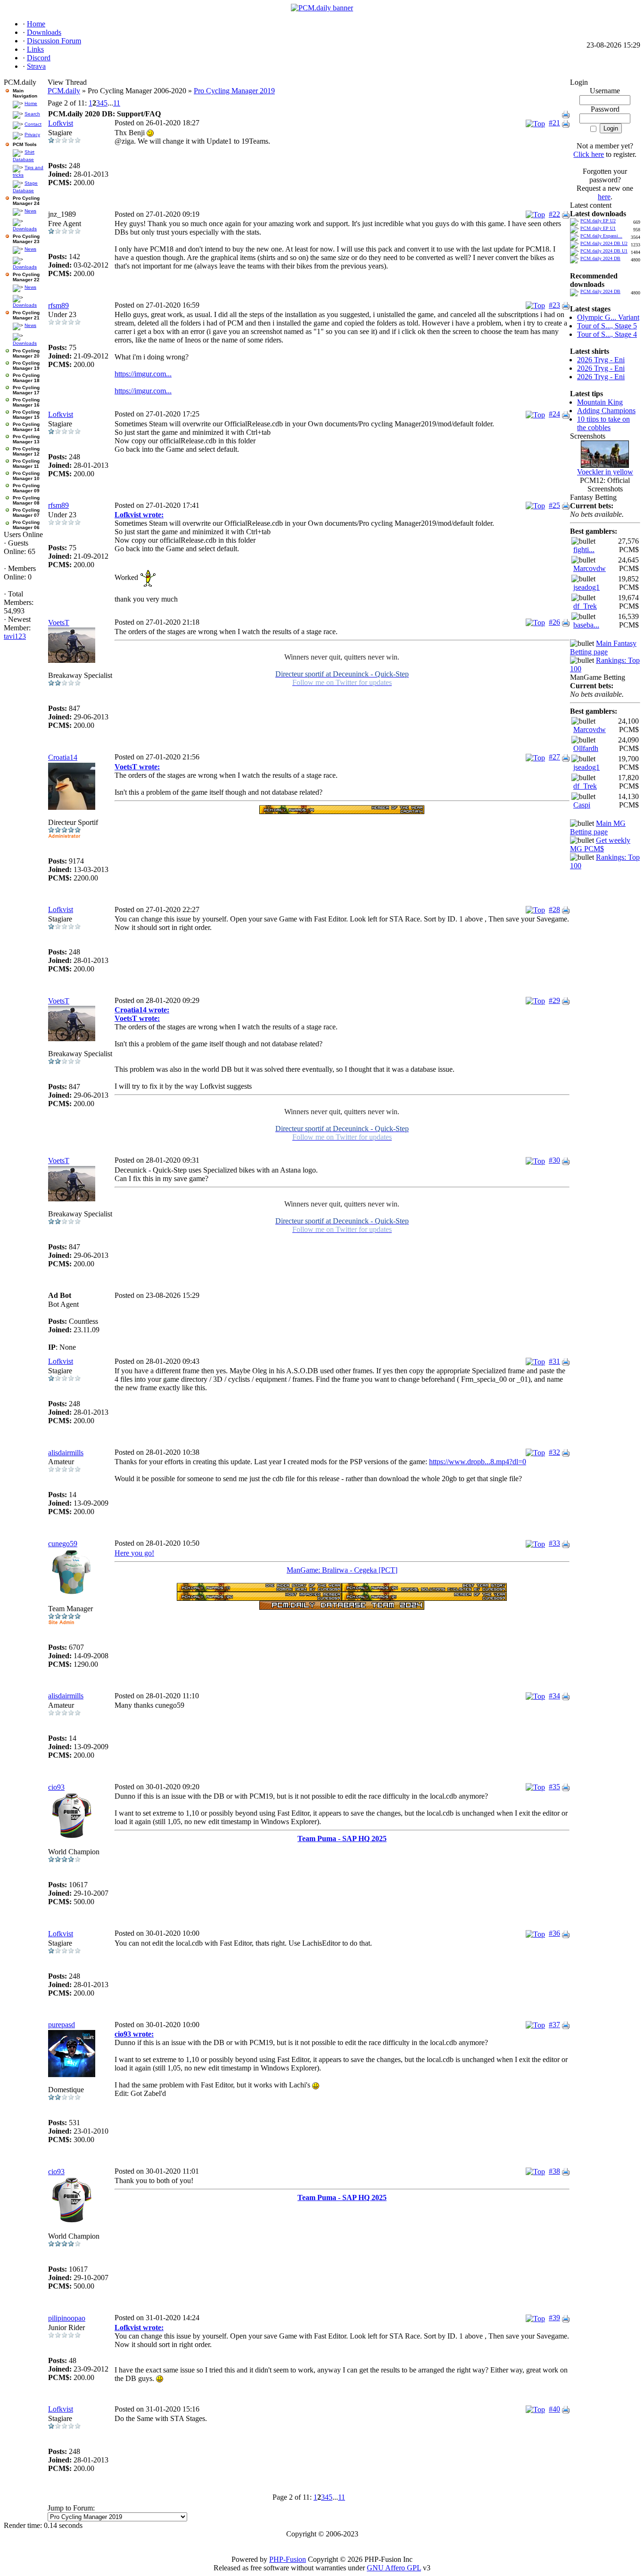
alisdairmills (66, 1453)
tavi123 (15, 636)
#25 (554, 505)
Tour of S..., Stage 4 (607, 334)
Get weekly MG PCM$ (600, 844)
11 (117, 103)
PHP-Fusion (288, 2559)
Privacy (32, 135)
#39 (554, 2318)
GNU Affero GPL (394, 2568)
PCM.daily (64, 91)
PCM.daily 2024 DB (600, 258)
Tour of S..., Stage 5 (607, 326)
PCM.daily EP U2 (598, 221)
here (604, 197)
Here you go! (134, 1553)
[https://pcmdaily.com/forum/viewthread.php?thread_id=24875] (259, 1589)
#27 (554, 757)
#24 (554, 414)
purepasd (62, 2025)
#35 (554, 1787)
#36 (554, 1933)
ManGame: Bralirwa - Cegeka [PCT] (342, 1570)
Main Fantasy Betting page (603, 648)
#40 (554, 2409)
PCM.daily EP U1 (598, 228)
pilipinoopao (67, 2318)
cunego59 (63, 1544)
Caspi (582, 805)
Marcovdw (590, 568)
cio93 (56, 1787)
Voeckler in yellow (605, 472)
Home (31, 103)
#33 (554, 1543)
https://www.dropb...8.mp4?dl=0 (478, 1462)
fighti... (584, 550)
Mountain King (600, 402)
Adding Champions (606, 411)
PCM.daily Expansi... (601, 236)
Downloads (25, 229)
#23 (554, 305)
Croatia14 (63, 757)
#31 (554, 1361)
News (30, 211)
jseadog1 (586, 587)
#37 (554, 2025)
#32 (554, 1452)
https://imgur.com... (143, 374)
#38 (554, 2171)
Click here (589, 154)
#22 (554, 214)
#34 (554, 1696)
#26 (554, 622)
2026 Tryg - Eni (601, 360)
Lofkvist (61, 123)
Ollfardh (586, 748)
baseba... (586, 625)
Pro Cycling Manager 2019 (234, 91)
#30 (554, 1160)
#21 (554, 123)
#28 (554, 909)
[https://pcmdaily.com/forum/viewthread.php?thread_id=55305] (424, 1589)
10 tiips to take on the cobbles (603, 423)
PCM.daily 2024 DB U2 (604, 243)
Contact (33, 124)
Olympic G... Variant (608, 317)
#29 (554, 1000)
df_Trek (585, 606)
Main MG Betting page (598, 827)
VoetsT (59, 623)
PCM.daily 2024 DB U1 (604, 251)
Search (32, 114)
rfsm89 (58, 306)
